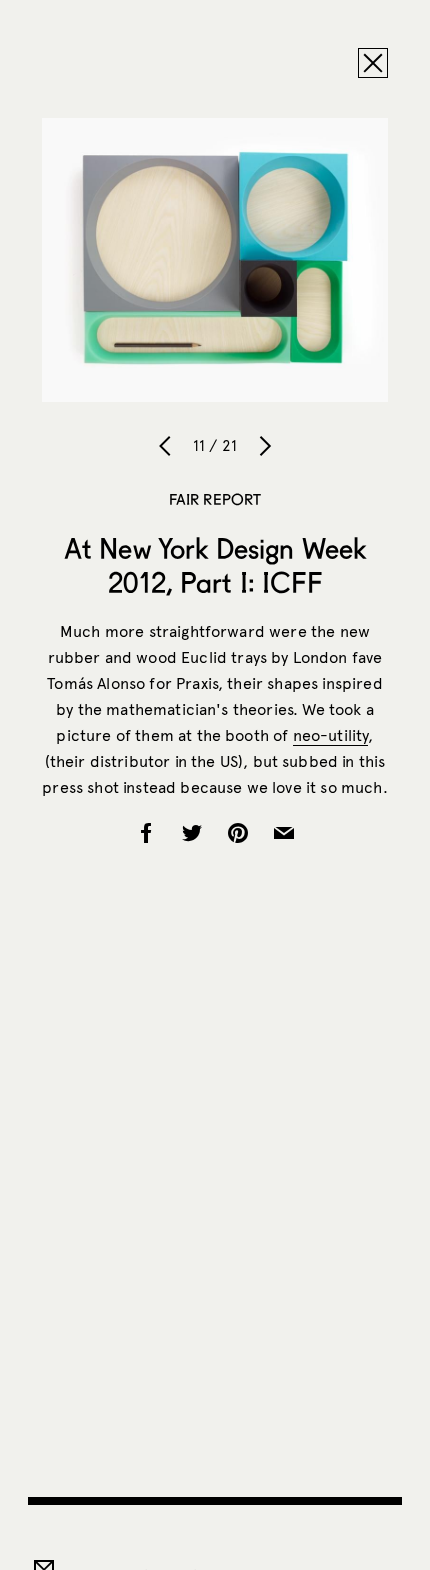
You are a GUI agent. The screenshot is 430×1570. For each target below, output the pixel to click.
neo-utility (331, 735)
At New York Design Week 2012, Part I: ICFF (215, 565)
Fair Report (215, 499)
